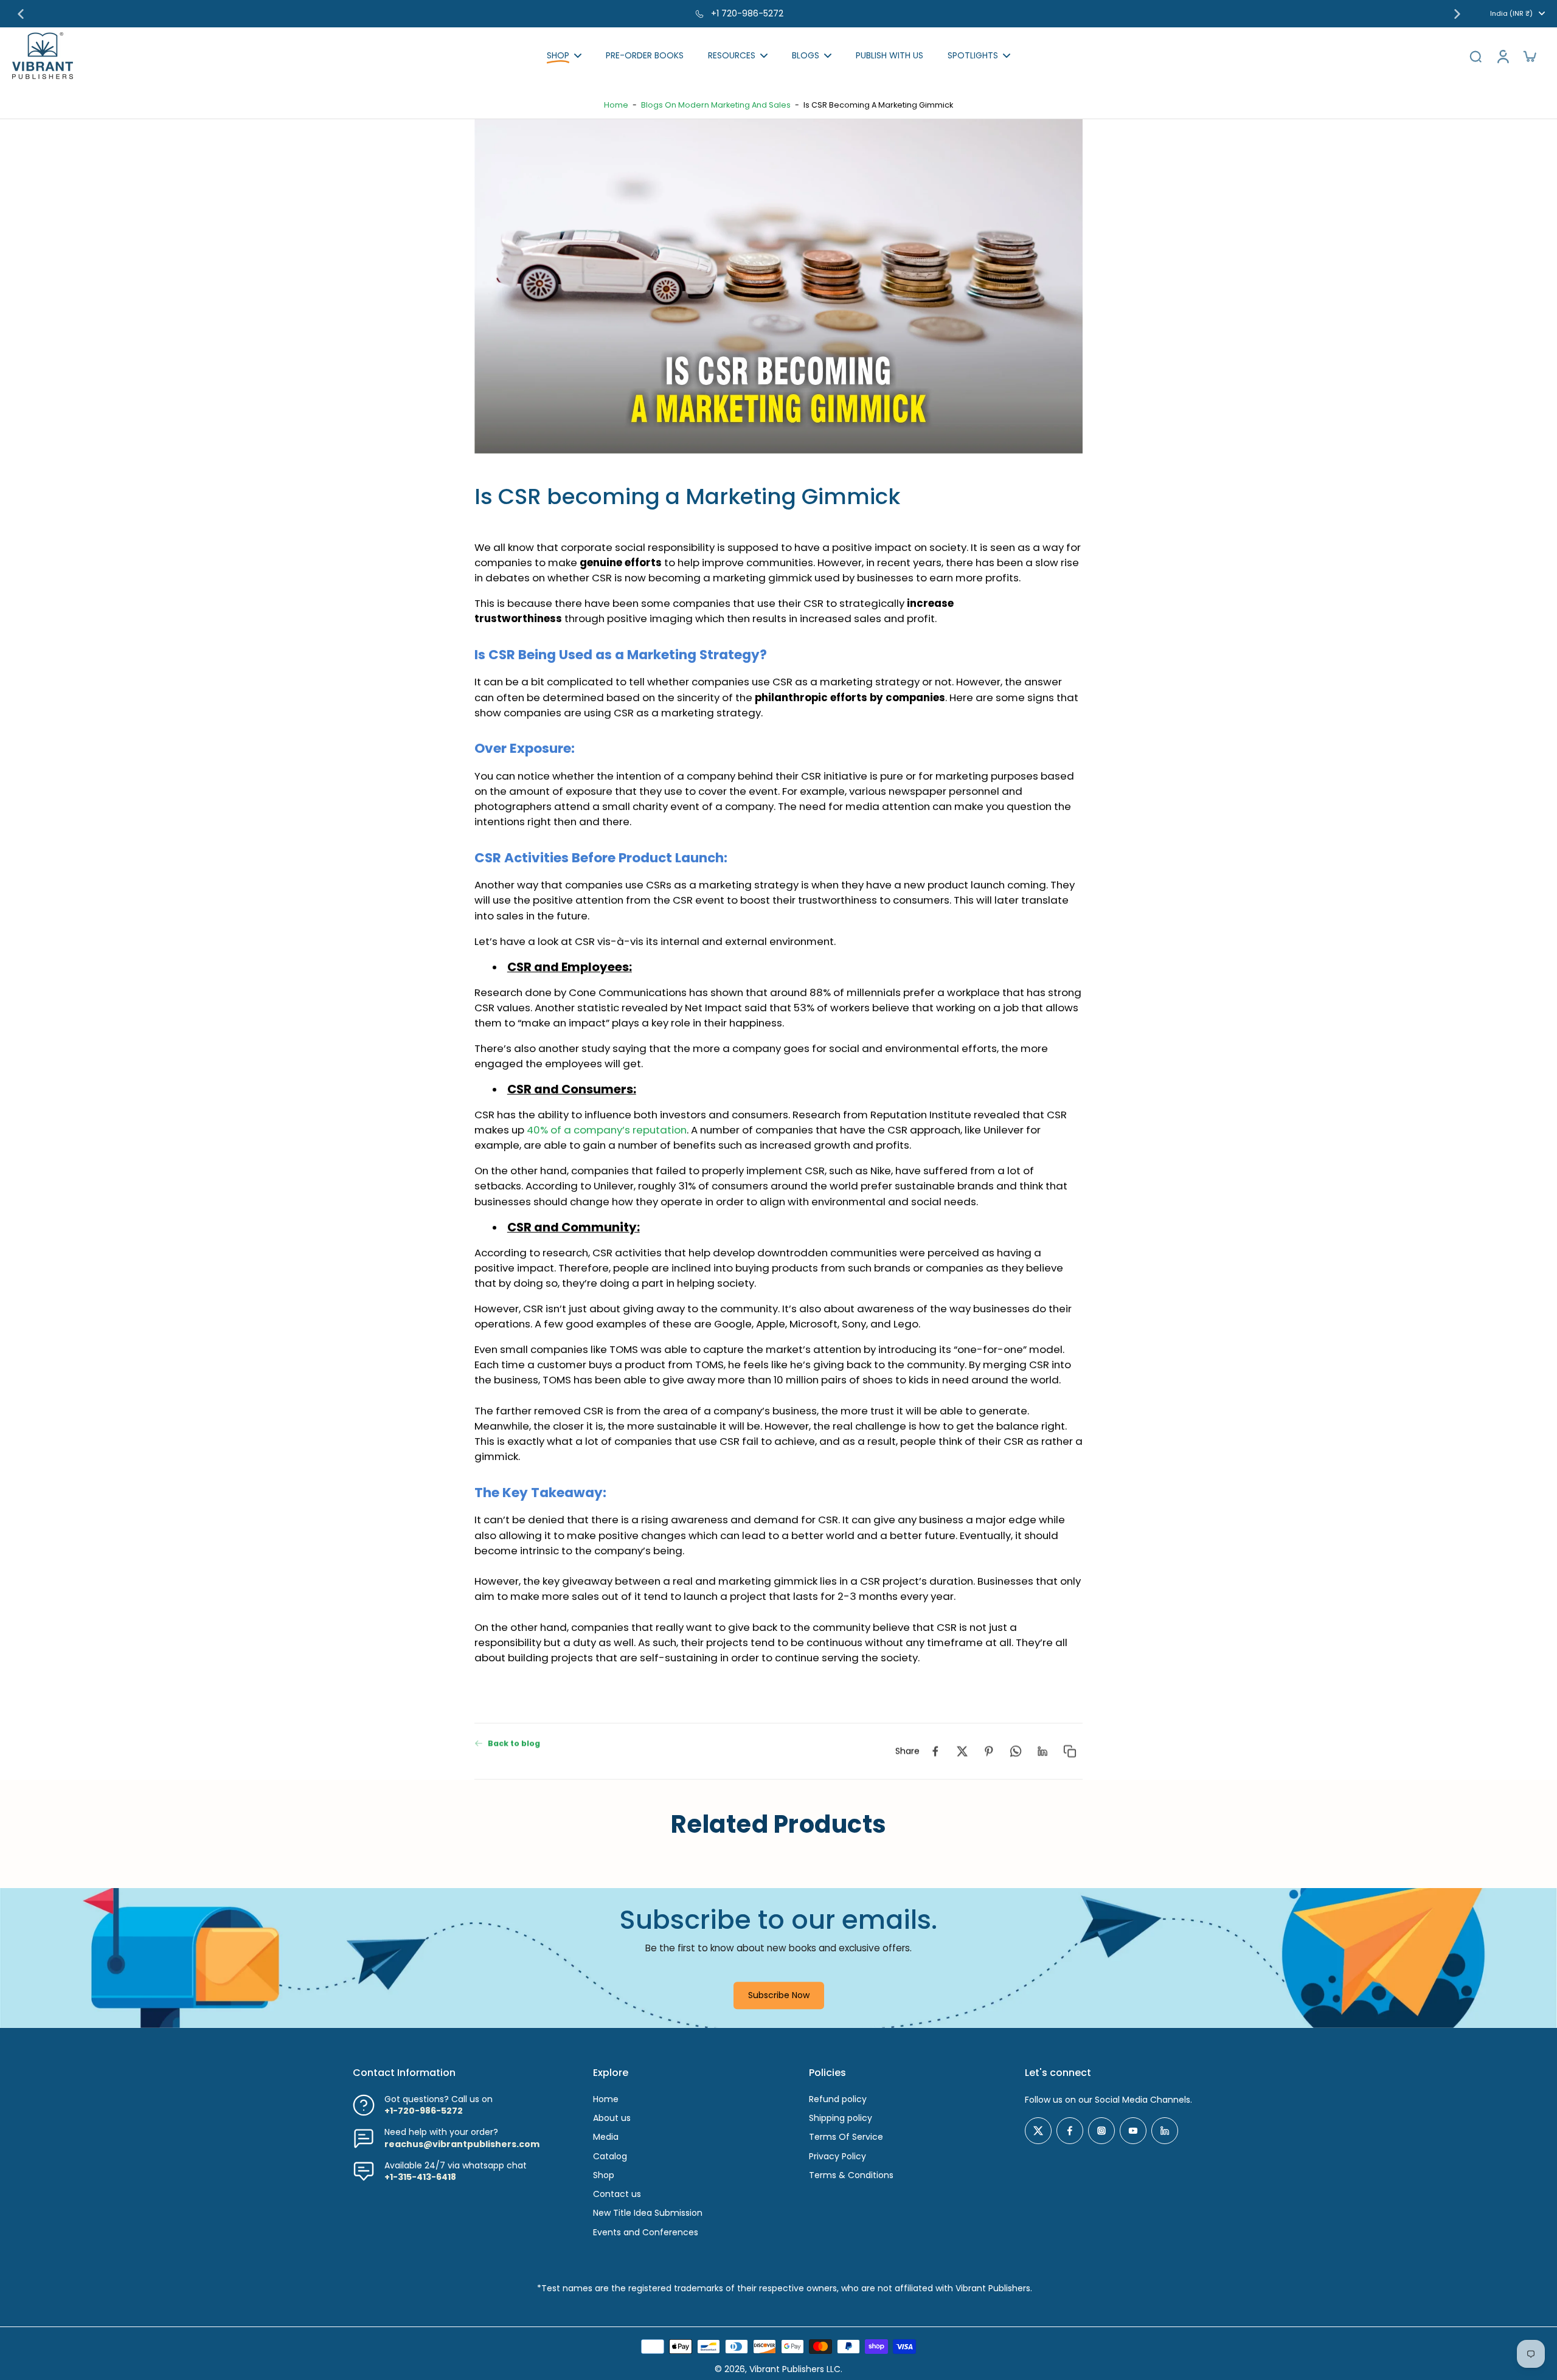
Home (616, 105)
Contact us (617, 2194)
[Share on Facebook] (935, 1751)
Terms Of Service (846, 2137)
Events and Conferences (646, 2233)
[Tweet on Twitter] (962, 1751)
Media (606, 2137)
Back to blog (514, 1743)
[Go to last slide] (21, 14)
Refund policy (838, 2099)
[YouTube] (1133, 2131)
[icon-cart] (1529, 56)
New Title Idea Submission (648, 2213)
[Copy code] (1069, 1751)
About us (612, 2118)
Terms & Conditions (851, 2175)
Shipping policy (841, 2118)
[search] (1476, 56)
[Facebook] (1070, 2131)
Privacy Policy (837, 2157)
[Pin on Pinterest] (989, 1751)
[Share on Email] (1042, 1751)
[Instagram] (1101, 2131)
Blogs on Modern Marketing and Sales (716, 105)
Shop (604, 2175)
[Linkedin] (1165, 2131)
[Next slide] (1457, 14)
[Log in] (1502, 56)
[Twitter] (1038, 2131)
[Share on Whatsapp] (1016, 1751)
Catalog (610, 2157)
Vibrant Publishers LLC (795, 2369)
